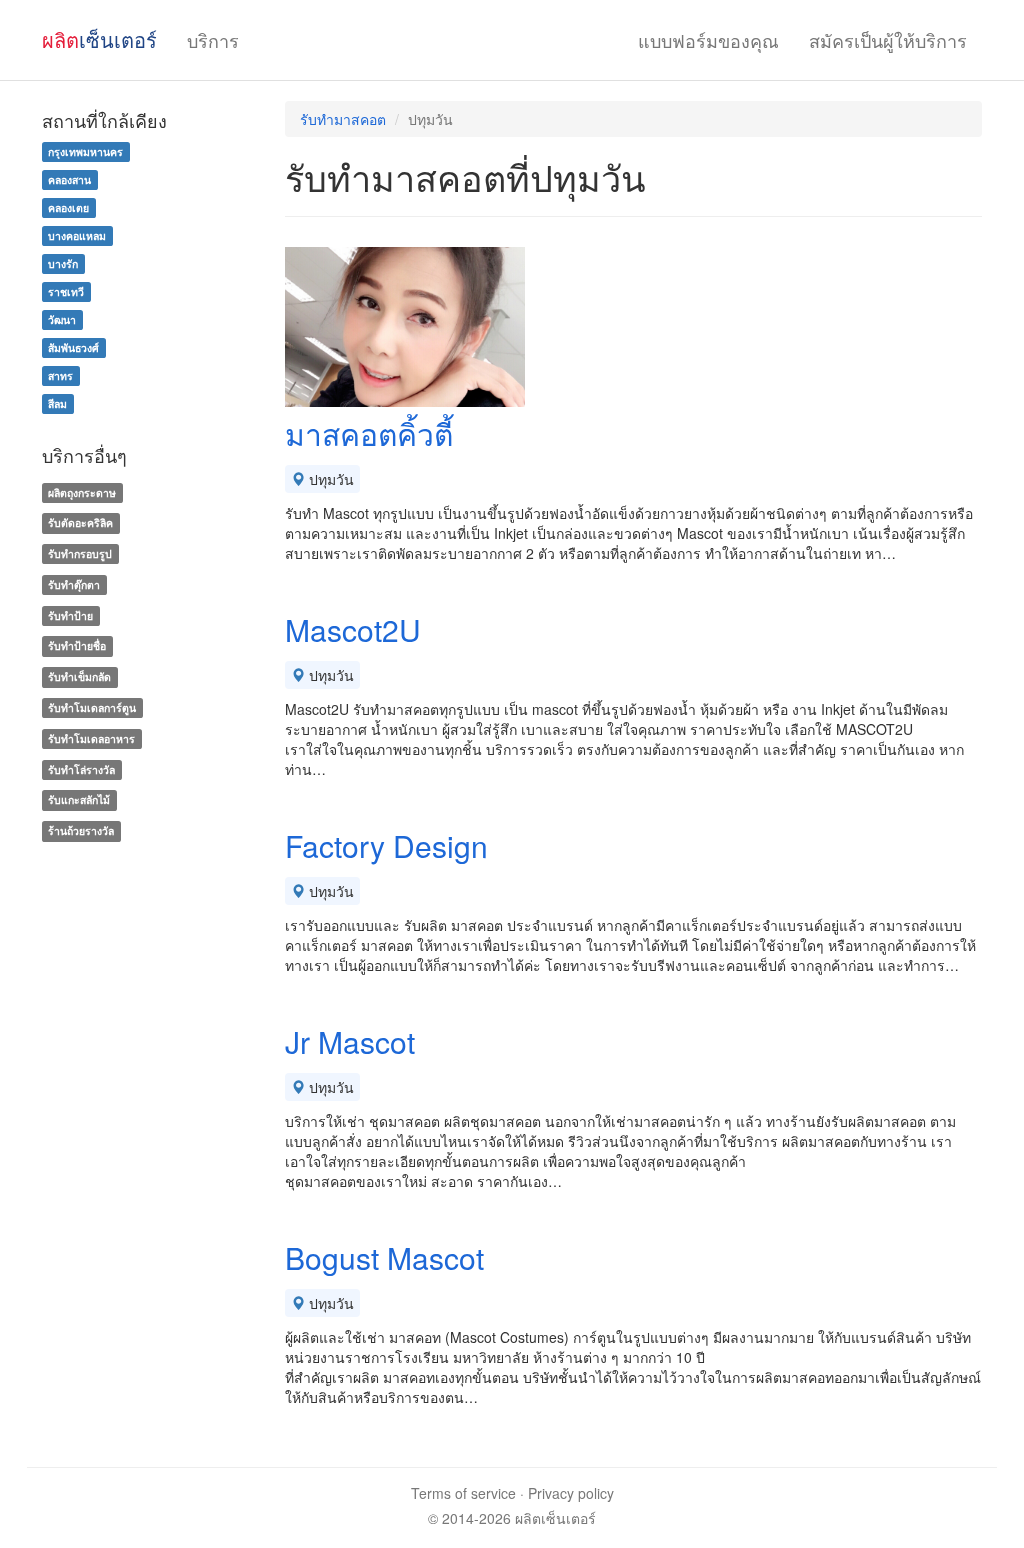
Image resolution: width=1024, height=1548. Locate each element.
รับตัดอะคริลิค (80, 522)
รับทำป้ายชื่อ (77, 646)
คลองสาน (69, 179)
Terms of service (463, 1493)
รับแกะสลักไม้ (79, 800)
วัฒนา (62, 319)
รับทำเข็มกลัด (79, 676)
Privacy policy (571, 1493)
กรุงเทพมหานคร (85, 151)
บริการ (213, 40)
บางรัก (63, 263)
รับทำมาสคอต (343, 119)
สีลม (57, 403)
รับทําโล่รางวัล (81, 769)
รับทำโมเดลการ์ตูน (92, 707)
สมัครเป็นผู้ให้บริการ (888, 40)
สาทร (60, 375)
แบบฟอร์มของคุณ (708, 40)
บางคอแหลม (77, 235)
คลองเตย (68, 207)
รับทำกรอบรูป (80, 553)
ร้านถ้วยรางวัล (81, 830)
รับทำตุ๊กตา (74, 584)
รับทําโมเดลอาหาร (91, 738)
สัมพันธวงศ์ (73, 347)
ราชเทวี (66, 291)
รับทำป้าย (70, 615)
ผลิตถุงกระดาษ (82, 492)
